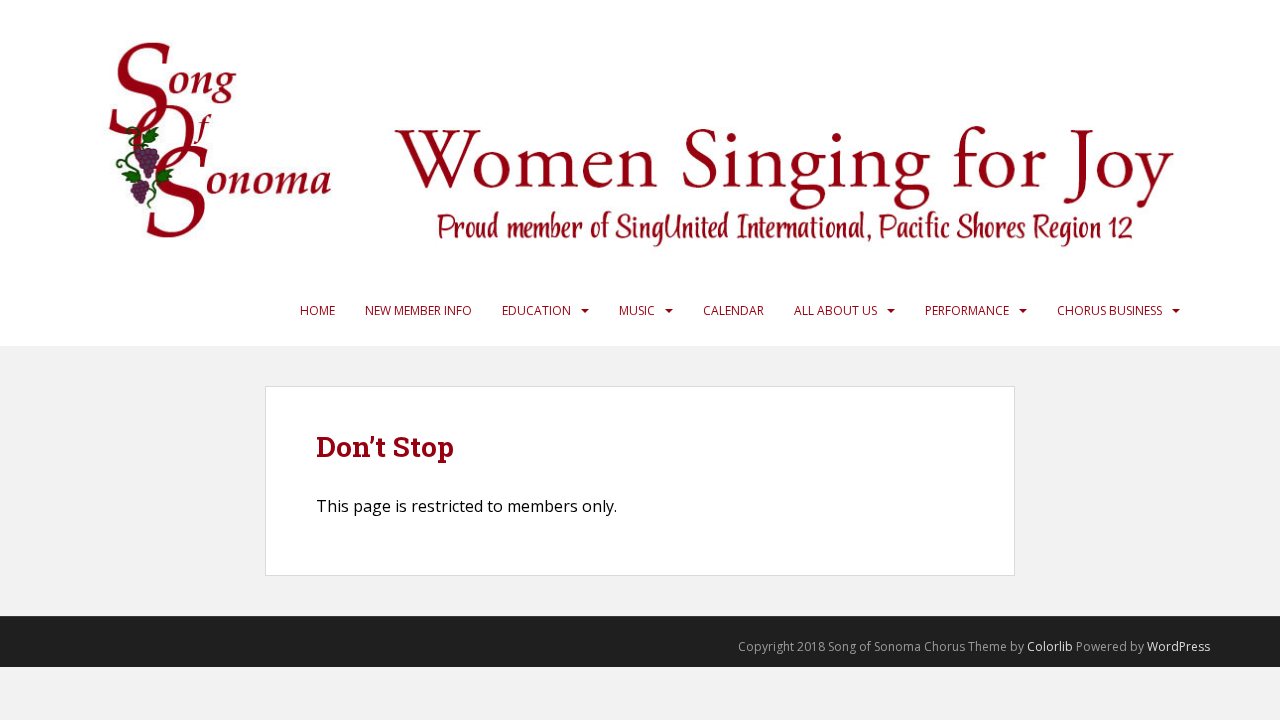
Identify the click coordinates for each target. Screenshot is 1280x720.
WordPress (1178, 646)
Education (536, 310)
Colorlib (1050, 646)
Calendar (733, 310)
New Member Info (418, 310)
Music (637, 310)
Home (317, 310)
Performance (967, 310)
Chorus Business (1109, 310)
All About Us (835, 310)
